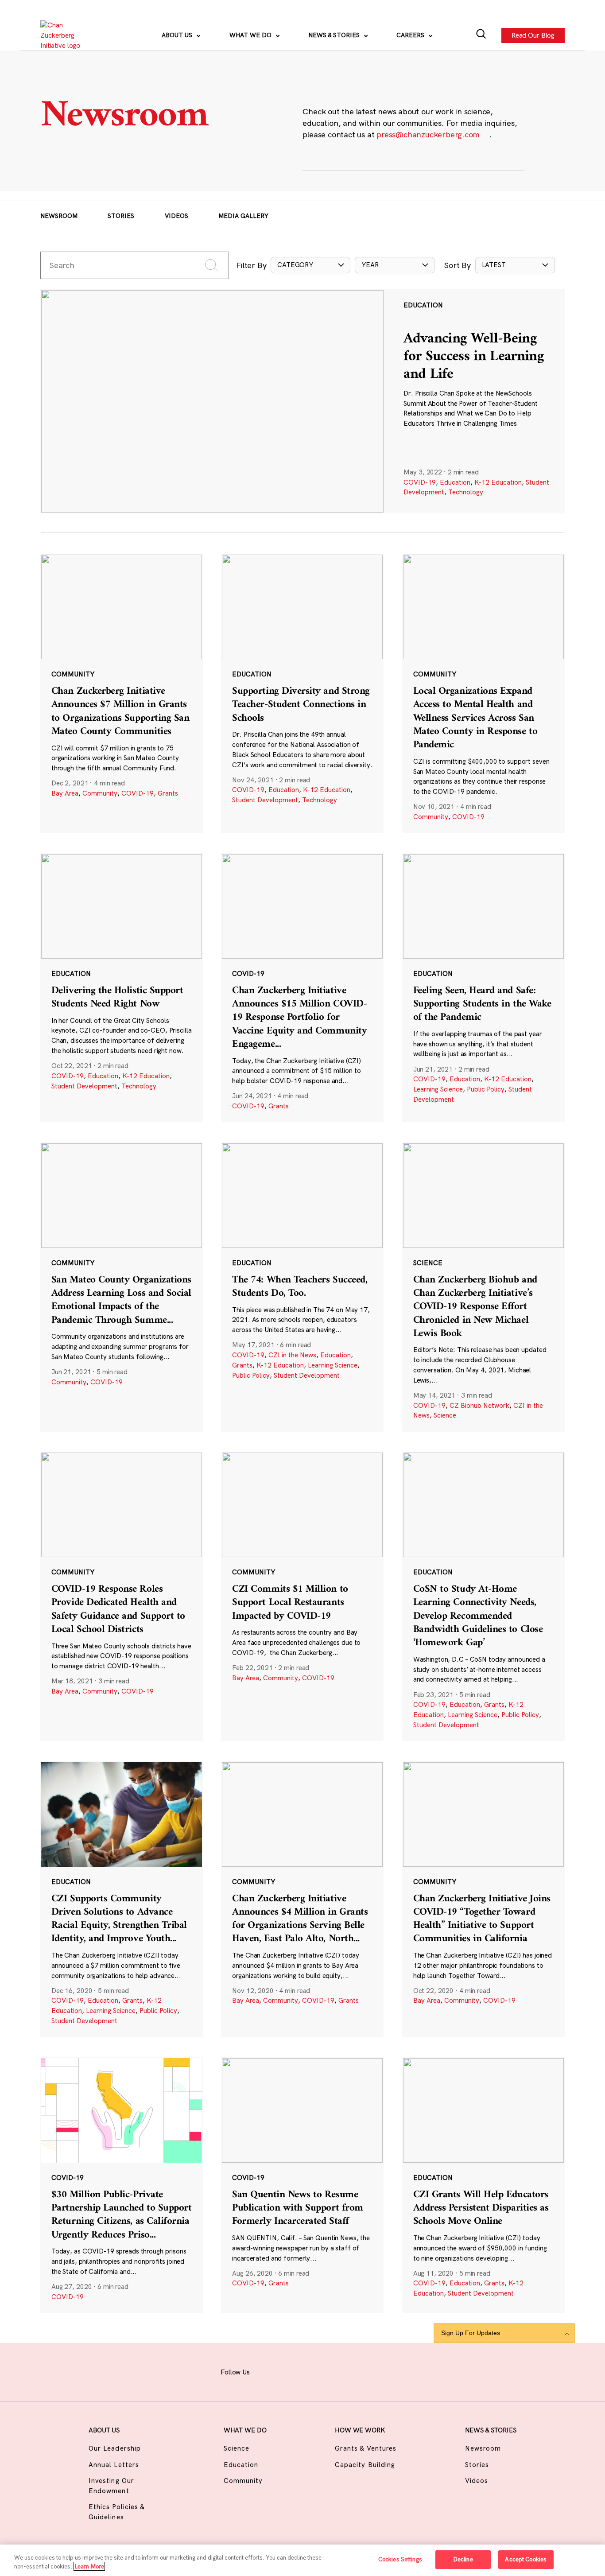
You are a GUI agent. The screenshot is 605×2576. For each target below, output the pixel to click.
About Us (178, 35)
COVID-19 (420, 482)
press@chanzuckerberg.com (428, 134)
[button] (310, 265)
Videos (176, 216)
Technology (466, 492)
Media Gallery (243, 216)
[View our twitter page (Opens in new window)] (355, 2371)
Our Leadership (115, 2448)
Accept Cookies (526, 2559)
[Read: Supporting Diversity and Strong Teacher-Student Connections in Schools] (302, 693)
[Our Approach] (65, 35)
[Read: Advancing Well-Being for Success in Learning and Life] (302, 401)
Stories (121, 216)
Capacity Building (365, 2465)
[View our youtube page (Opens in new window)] (377, 2371)
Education (455, 482)
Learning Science (438, 1089)
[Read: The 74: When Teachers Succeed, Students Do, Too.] (302, 1287)
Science (445, 1415)
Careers (411, 35)
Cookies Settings (400, 2559)
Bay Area (65, 793)
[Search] (481, 35)
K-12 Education (498, 482)
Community (100, 793)
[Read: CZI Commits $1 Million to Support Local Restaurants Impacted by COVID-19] (302, 1596)
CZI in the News (292, 1355)
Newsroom (59, 216)
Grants (168, 793)
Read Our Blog (533, 35)
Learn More (89, 2566)
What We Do (251, 35)
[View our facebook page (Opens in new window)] (268, 2371)
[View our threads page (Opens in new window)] (311, 2371)
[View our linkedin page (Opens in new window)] (333, 2371)
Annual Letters (114, 2465)
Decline (463, 2559)
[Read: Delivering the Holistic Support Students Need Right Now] (122, 988)
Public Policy (486, 1089)
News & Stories (335, 35)
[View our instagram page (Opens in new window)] (289, 2371)
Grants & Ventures (366, 2448)
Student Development (265, 800)
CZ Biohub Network (479, 1405)
